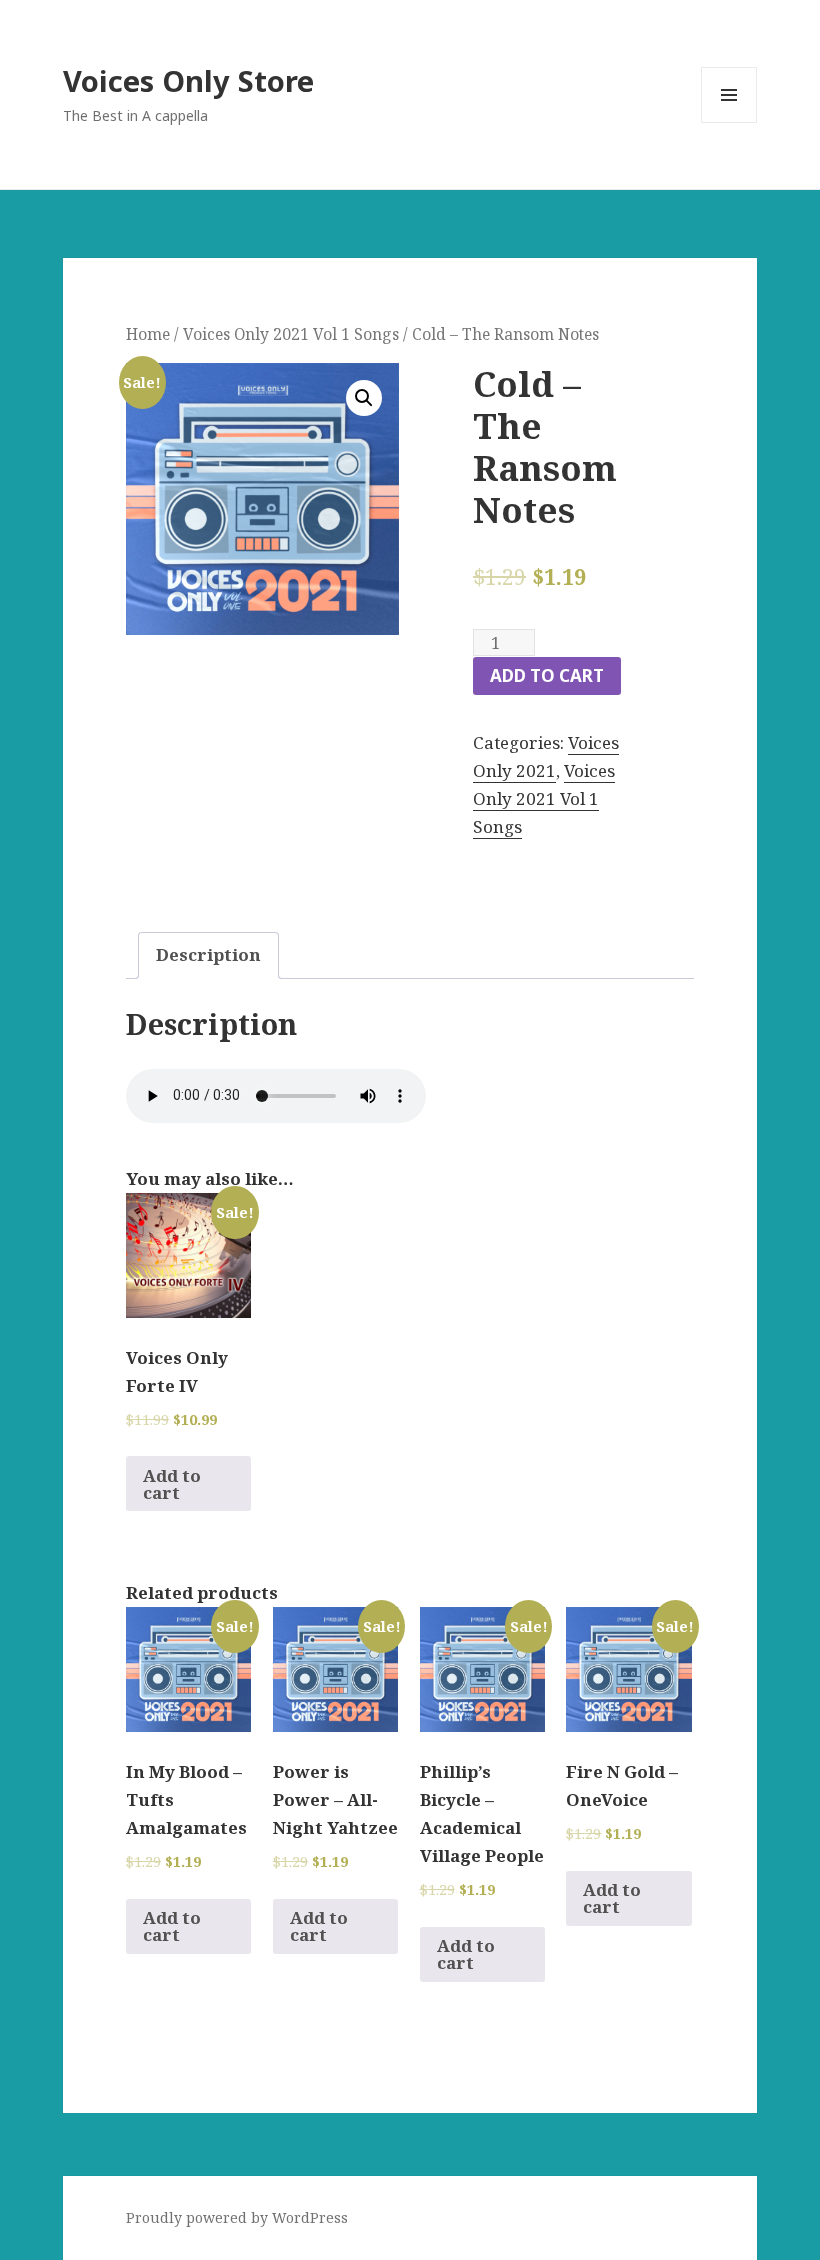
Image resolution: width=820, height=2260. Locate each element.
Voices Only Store (188, 80)
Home (148, 334)
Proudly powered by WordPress (237, 2217)
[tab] (208, 955)
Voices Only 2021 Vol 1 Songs (291, 334)
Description (208, 954)
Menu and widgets (729, 122)
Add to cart (547, 675)
